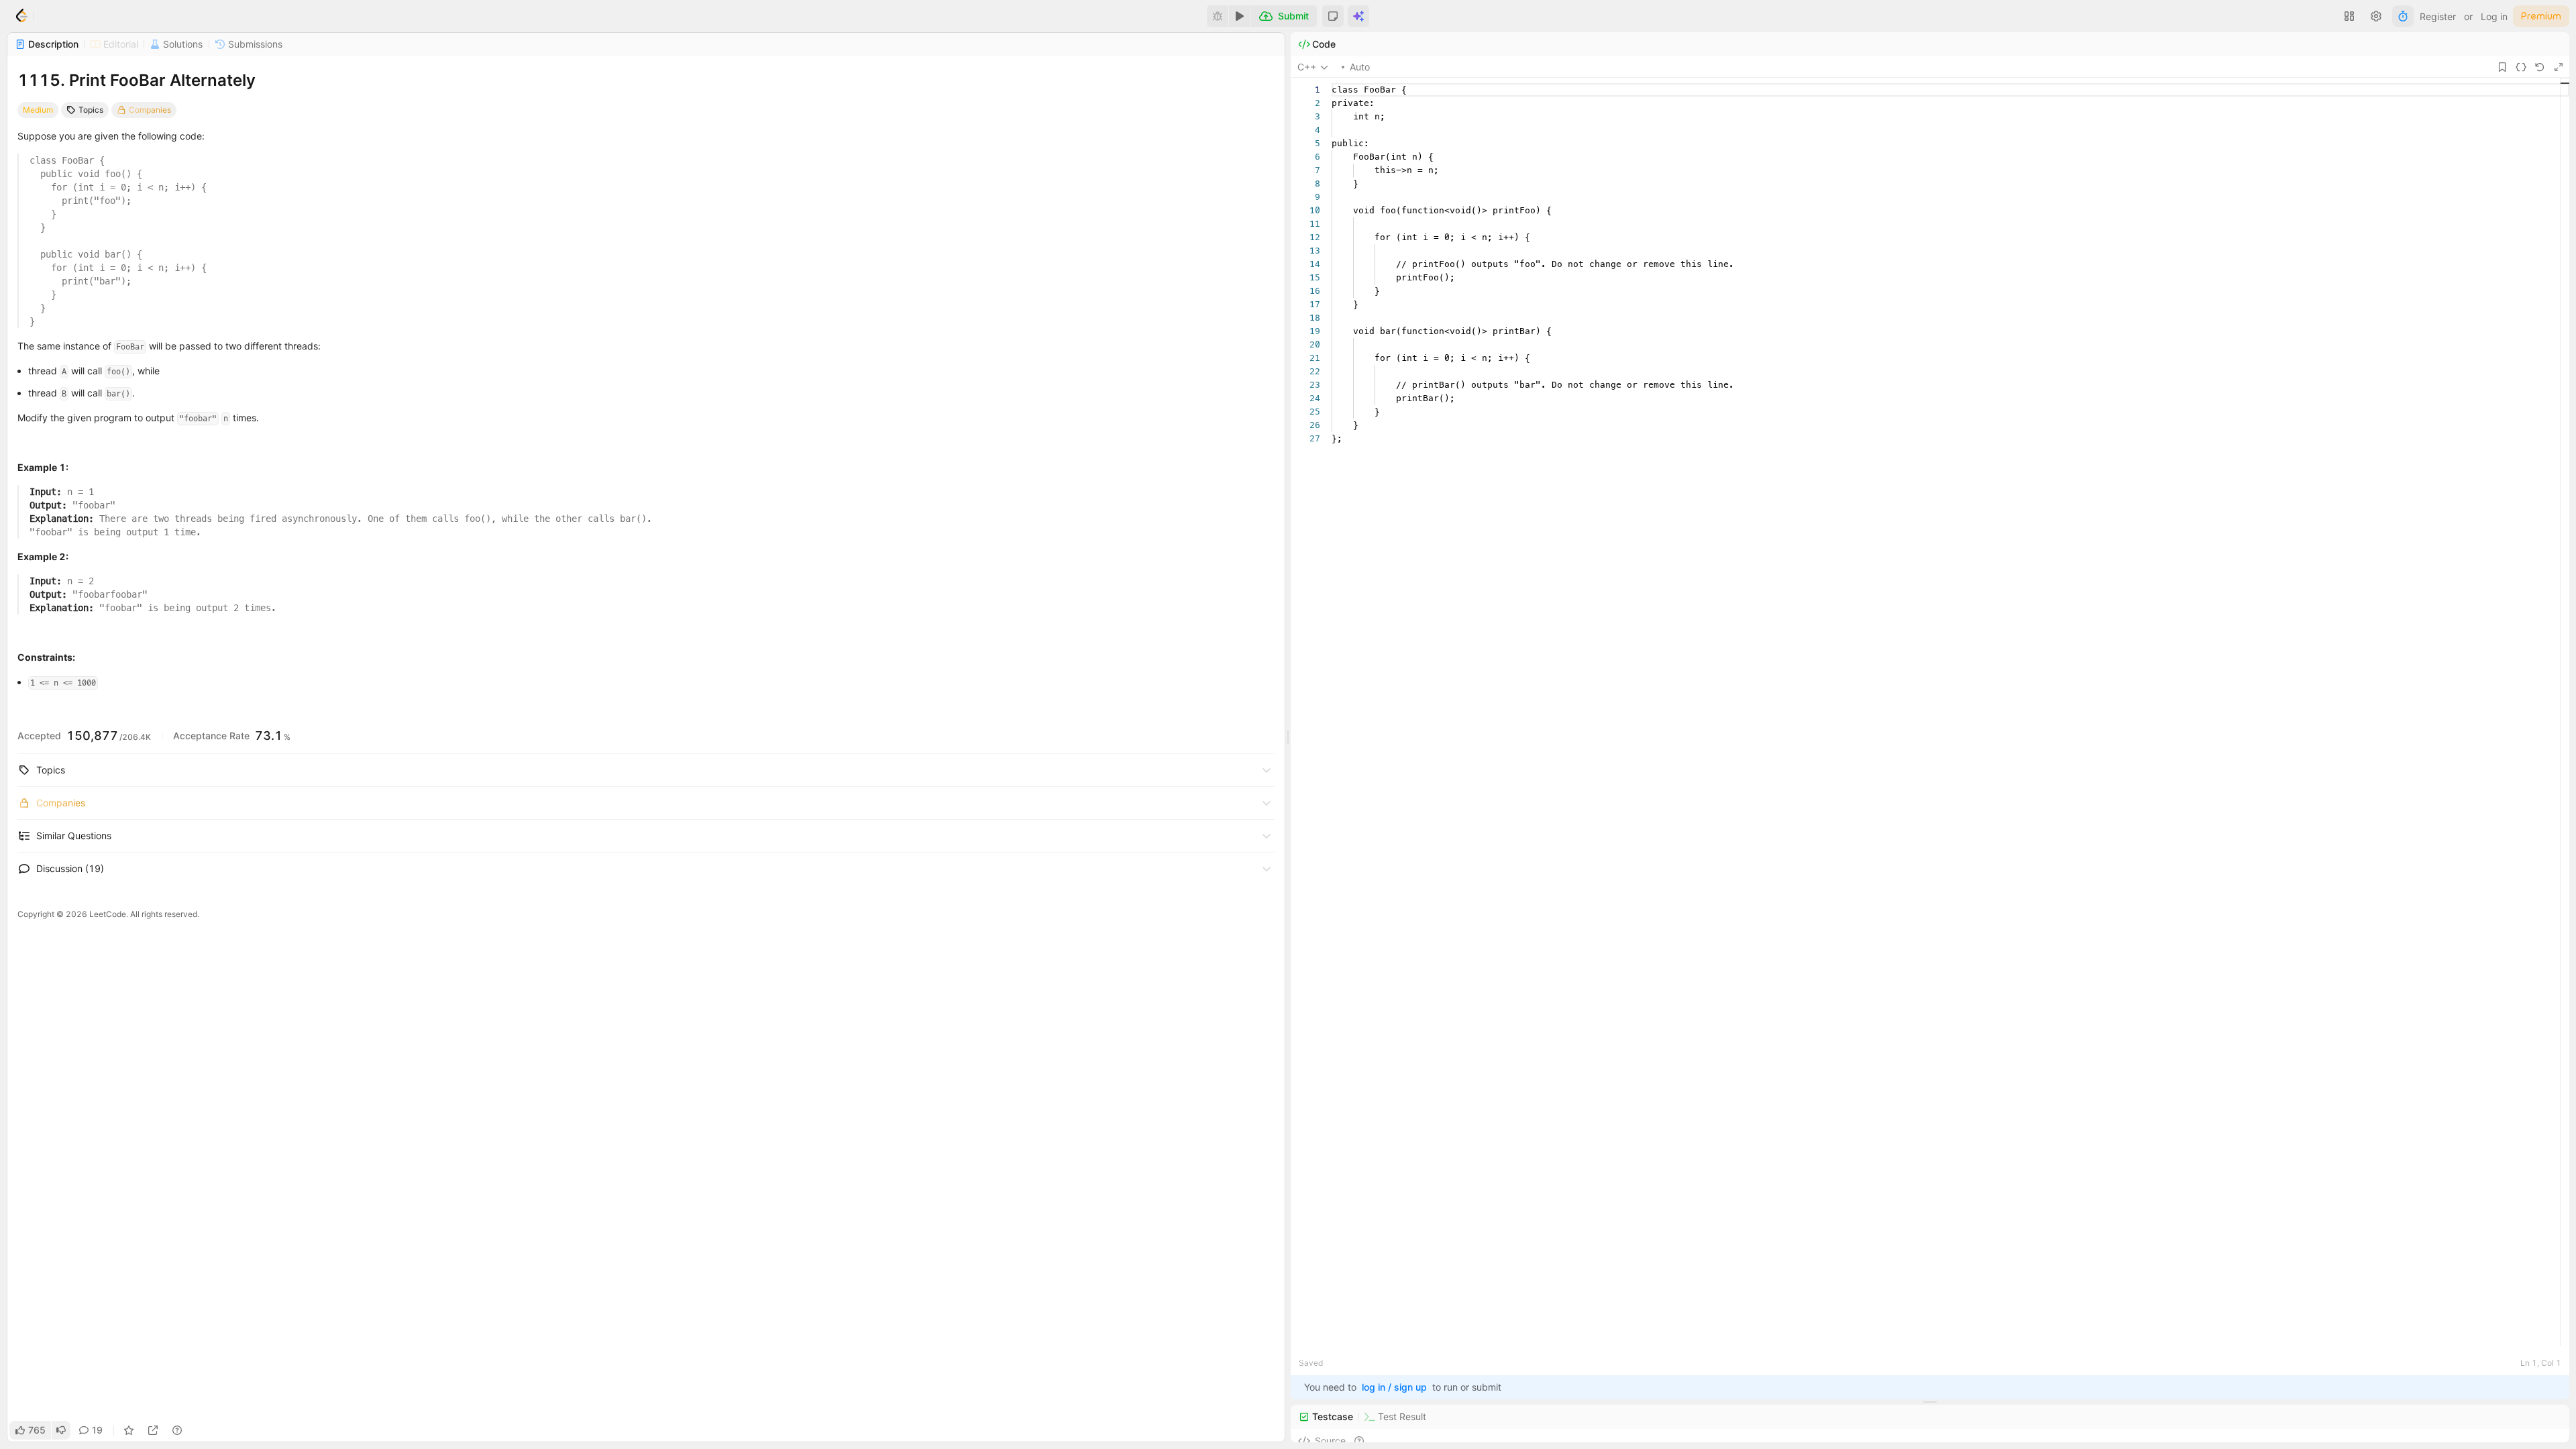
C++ (1307, 67)
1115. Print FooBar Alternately (137, 80)
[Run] (1240, 16)
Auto (1360, 67)
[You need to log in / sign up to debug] (1218, 16)
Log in (2494, 16)
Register (2438, 16)
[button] (1333, 16)
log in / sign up (1394, 1387)
